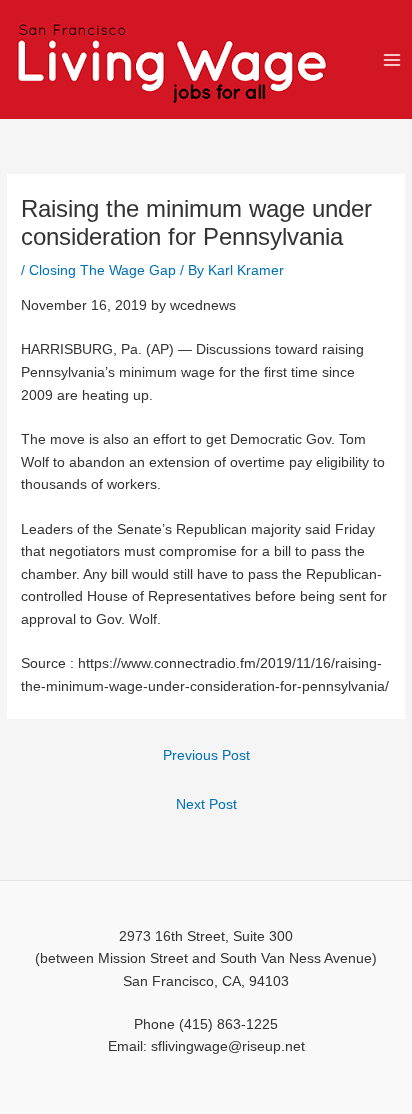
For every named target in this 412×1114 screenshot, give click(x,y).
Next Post (206, 804)
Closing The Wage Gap (102, 270)
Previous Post (206, 755)
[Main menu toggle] (392, 59)
